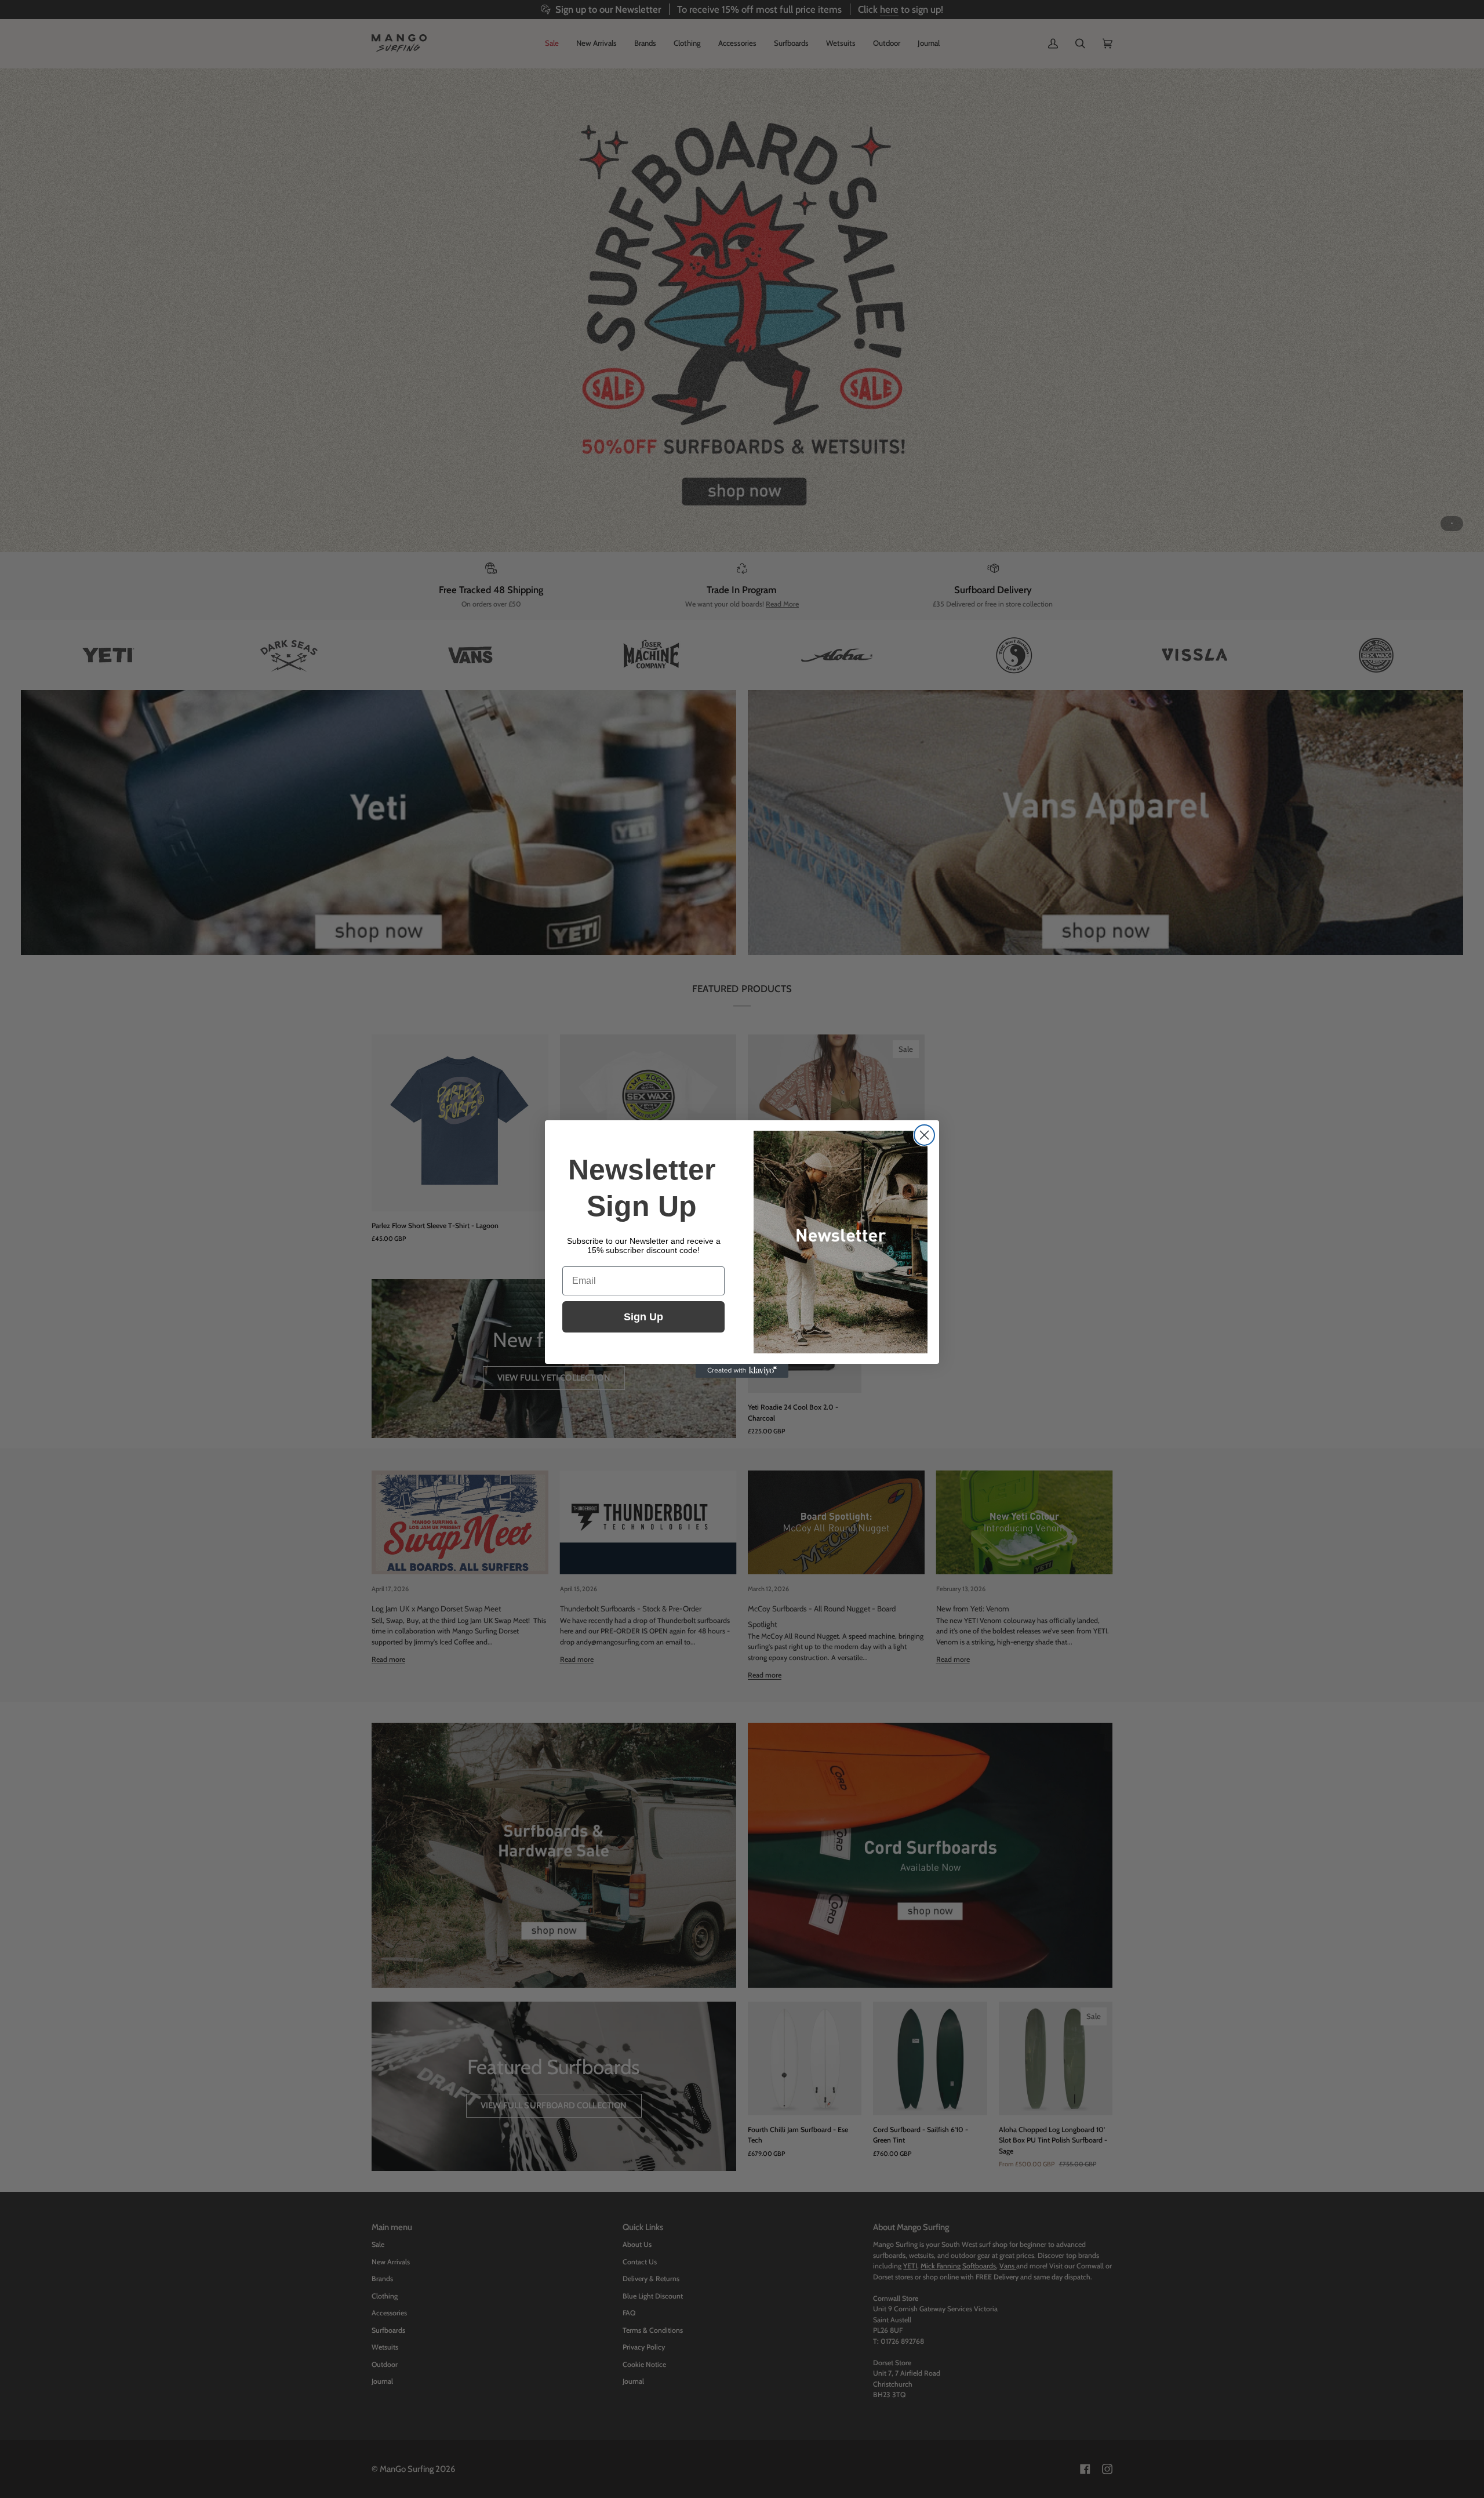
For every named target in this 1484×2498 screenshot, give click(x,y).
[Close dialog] (924, 1135)
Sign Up (643, 1317)
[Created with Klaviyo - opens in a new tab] (742, 1371)
